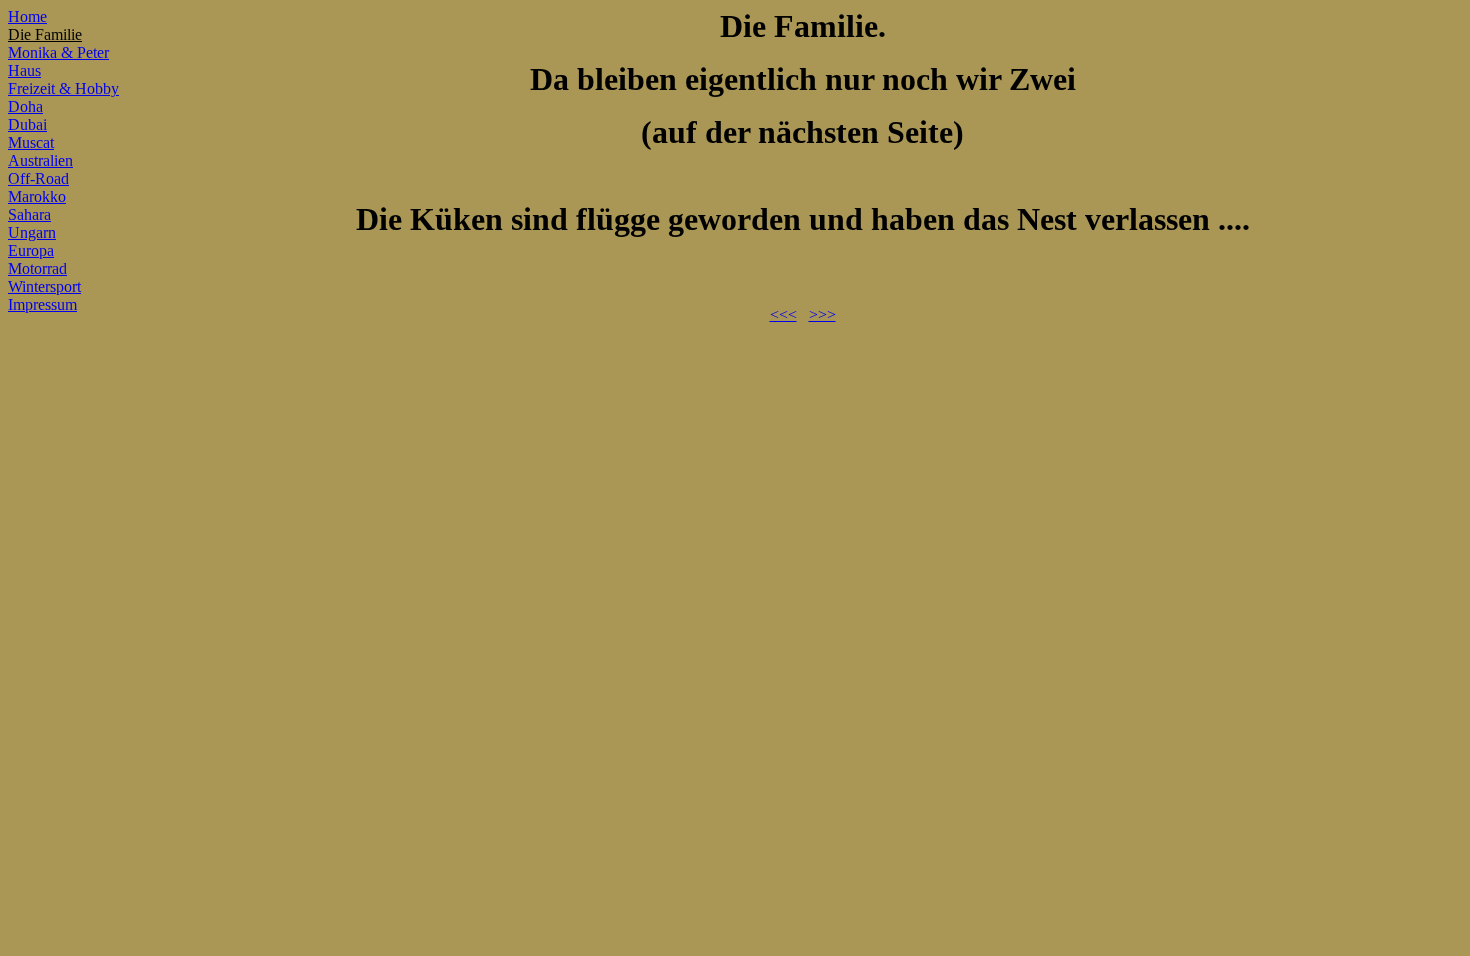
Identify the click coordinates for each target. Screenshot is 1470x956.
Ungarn (32, 232)
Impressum (42, 304)
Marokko (37, 196)
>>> (822, 314)
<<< (783, 314)
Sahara (29, 214)
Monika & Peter (58, 52)
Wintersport (44, 286)
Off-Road (38, 178)
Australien (40, 160)
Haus (24, 70)
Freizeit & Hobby (63, 88)
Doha (25, 106)
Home (27, 16)
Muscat (31, 142)
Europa (31, 250)
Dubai (27, 124)
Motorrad (37, 268)
